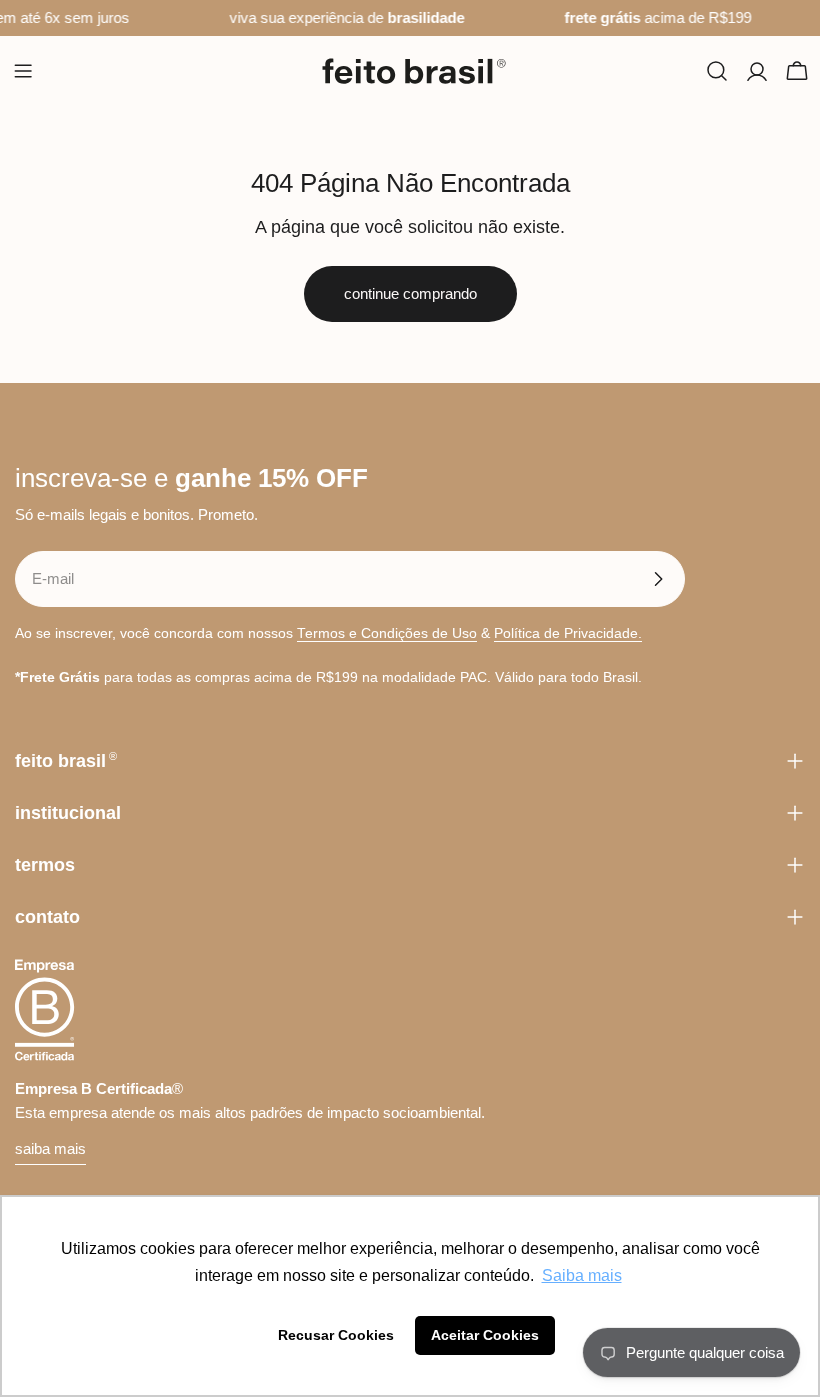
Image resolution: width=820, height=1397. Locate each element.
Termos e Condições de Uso (387, 633)
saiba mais (50, 1148)
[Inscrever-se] (658, 579)
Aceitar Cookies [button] (485, 1335)
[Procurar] (717, 71)
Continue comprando (410, 293)
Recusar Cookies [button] (336, 1335)
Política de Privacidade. (568, 633)
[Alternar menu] (23, 71)
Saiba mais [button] (582, 1275)
